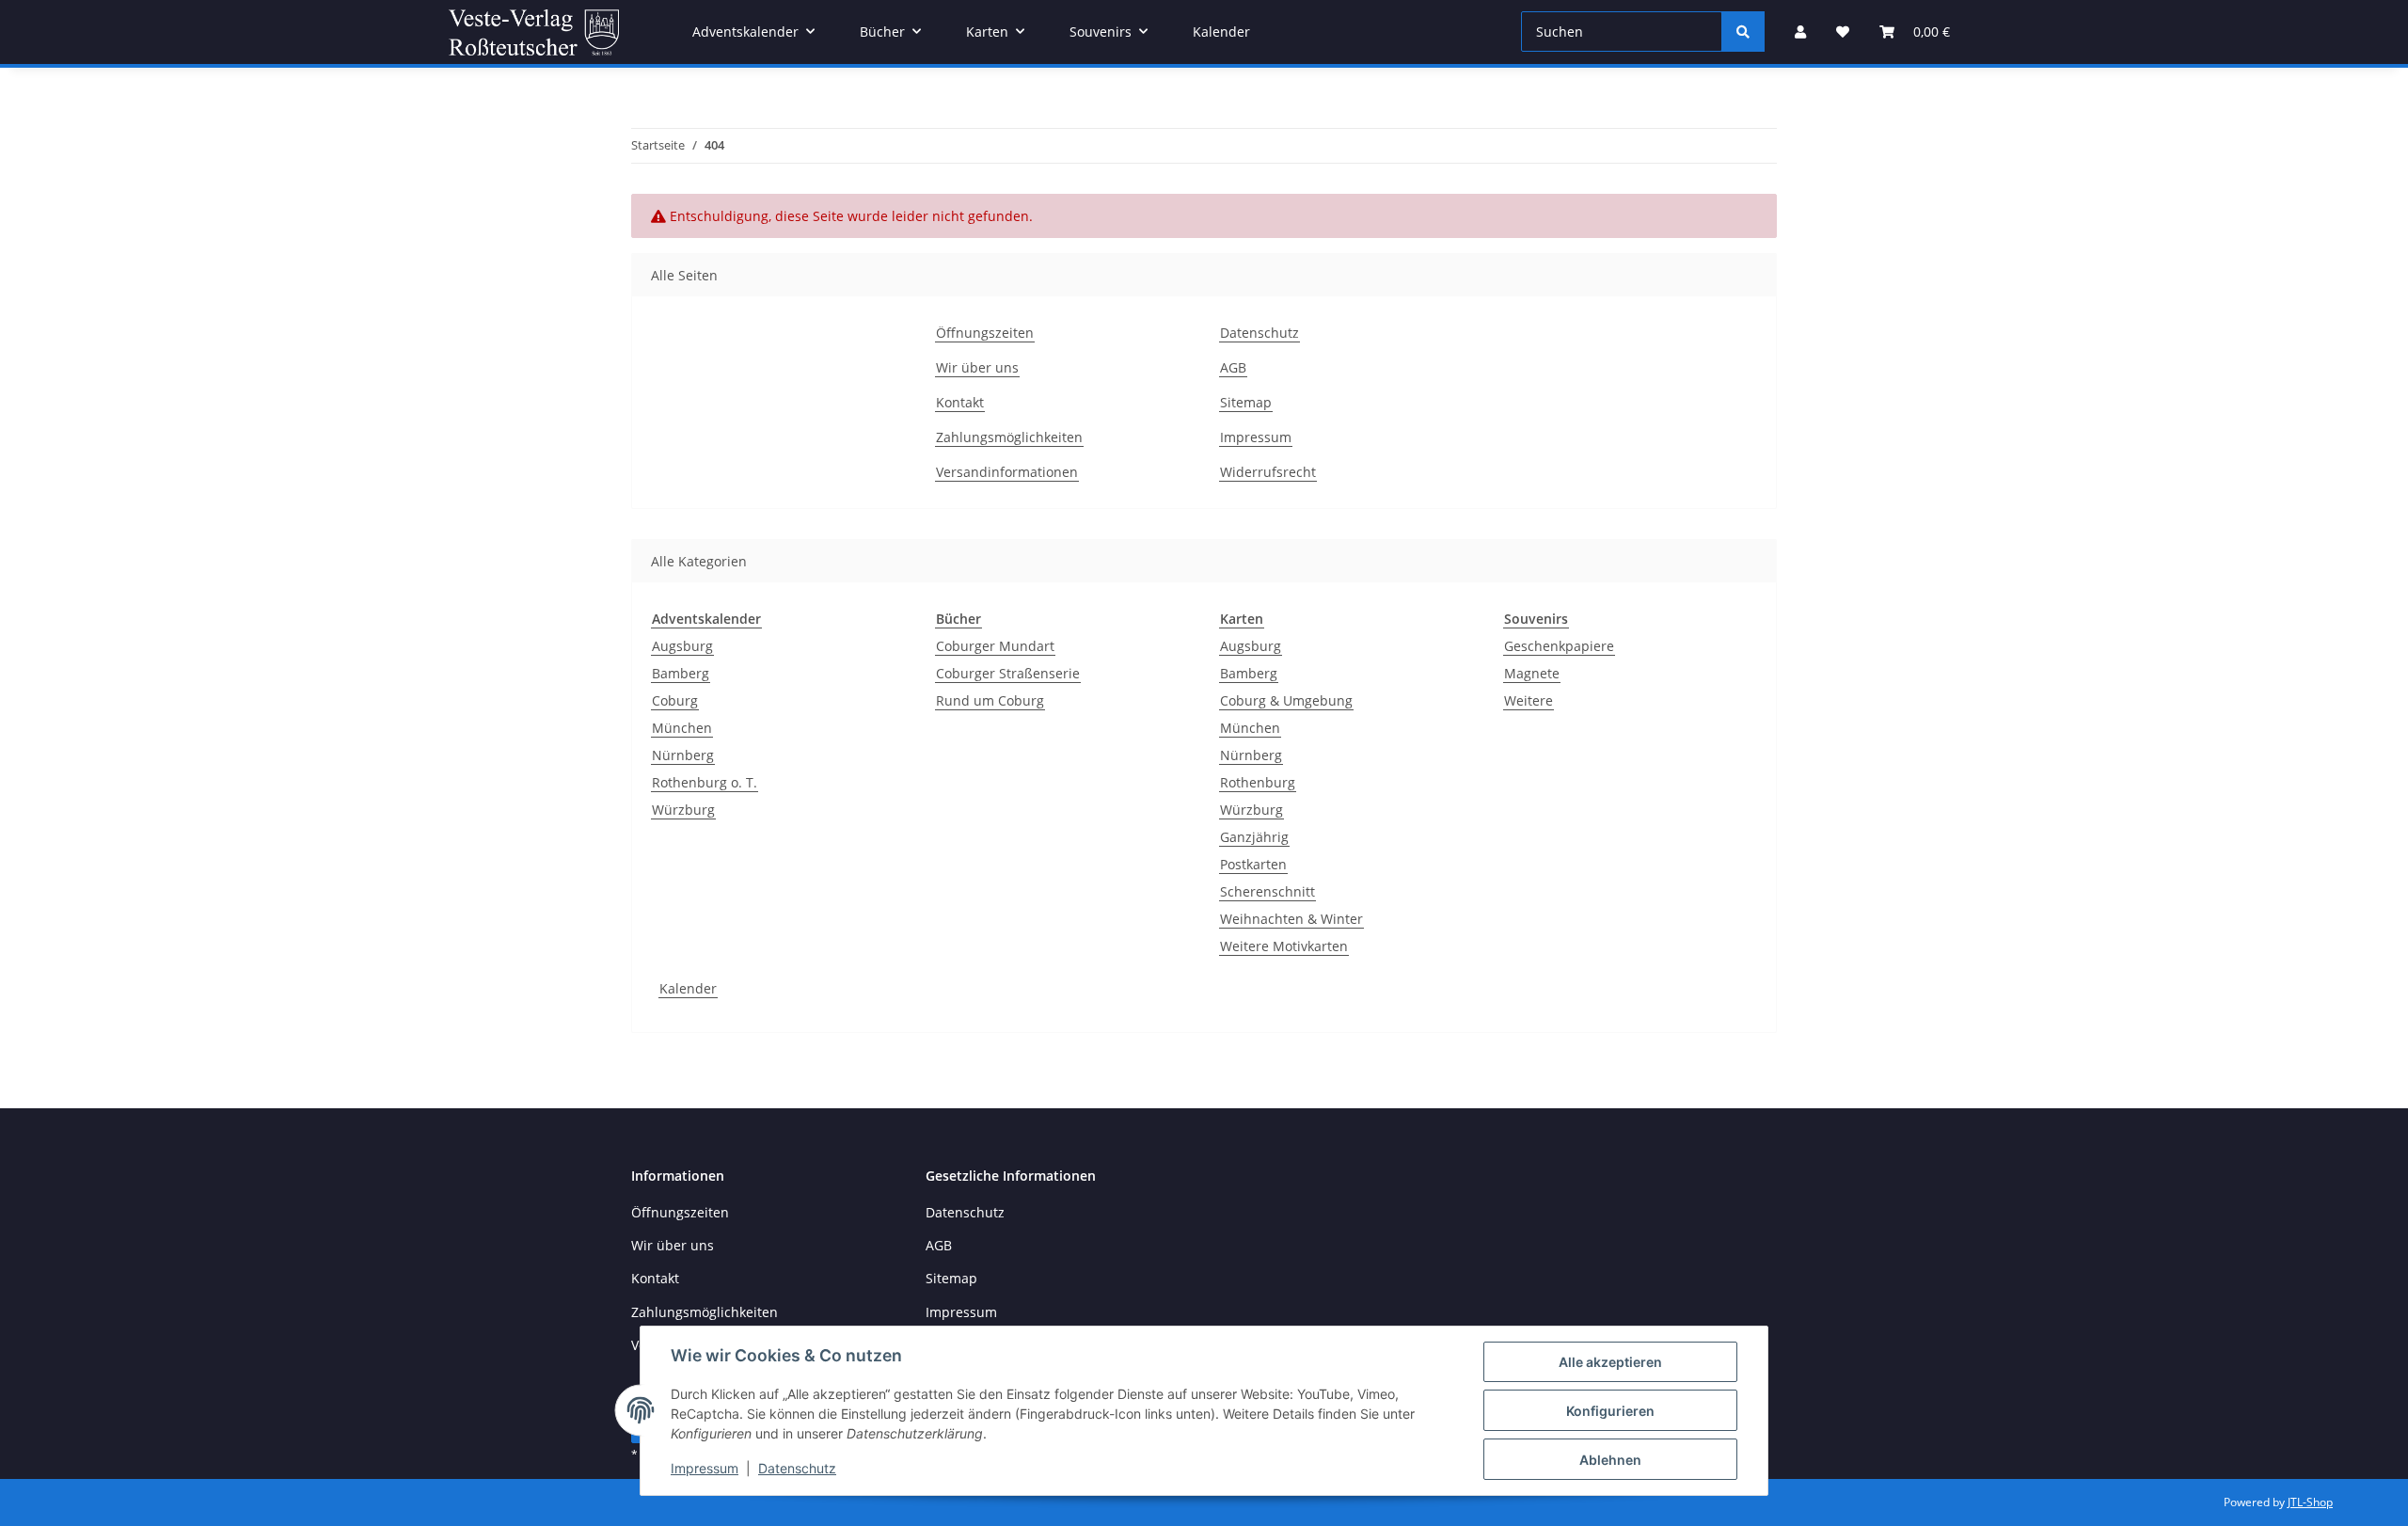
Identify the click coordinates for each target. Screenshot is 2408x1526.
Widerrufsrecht (1268, 472)
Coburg (675, 700)
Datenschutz (797, 1468)
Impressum (705, 1468)
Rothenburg (1258, 782)
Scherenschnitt (1267, 891)
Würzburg (683, 810)
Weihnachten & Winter (1291, 919)
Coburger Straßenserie (1008, 673)
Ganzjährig (1254, 837)
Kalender (688, 988)
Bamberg (681, 673)
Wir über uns (977, 367)
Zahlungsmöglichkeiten (1009, 437)
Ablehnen (1610, 1460)
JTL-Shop (2310, 1502)
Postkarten (1253, 864)
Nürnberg (683, 755)
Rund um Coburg (990, 700)
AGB (1233, 367)
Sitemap (1246, 402)
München (682, 728)
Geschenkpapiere (1559, 646)
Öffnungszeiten (985, 333)
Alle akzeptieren (1610, 1362)
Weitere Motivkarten (1284, 946)
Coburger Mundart (995, 646)
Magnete (1532, 673)
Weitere (1529, 700)
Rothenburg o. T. (705, 782)
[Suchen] (1743, 32)
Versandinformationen (1007, 472)
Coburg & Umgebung (1286, 700)
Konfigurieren (1610, 1411)
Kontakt (960, 402)
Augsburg (682, 646)
